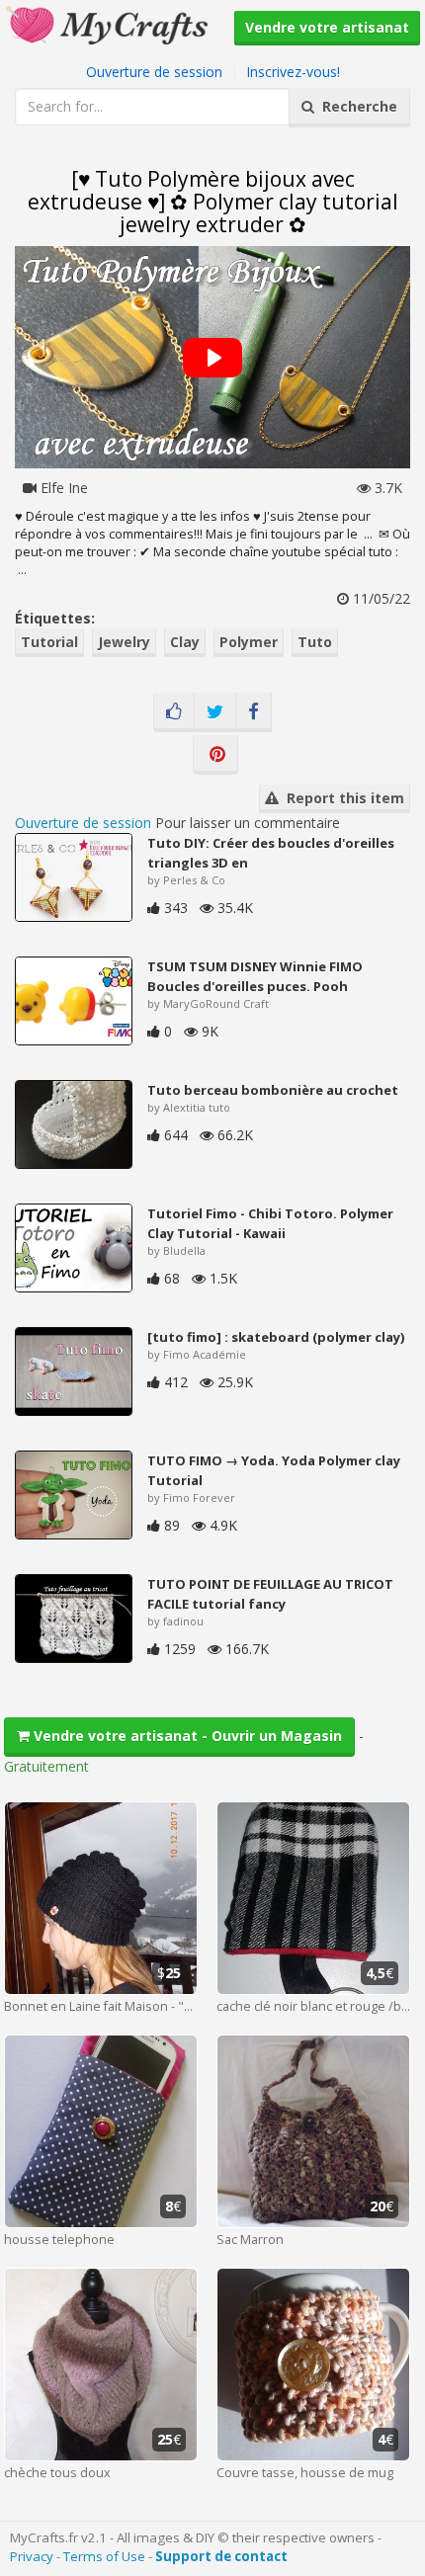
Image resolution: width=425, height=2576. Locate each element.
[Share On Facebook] (254, 712)
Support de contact (221, 2556)
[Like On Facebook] (174, 712)
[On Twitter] (215, 712)
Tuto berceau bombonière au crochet (273, 1090)
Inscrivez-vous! (293, 72)
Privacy (32, 2556)
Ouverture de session (154, 72)
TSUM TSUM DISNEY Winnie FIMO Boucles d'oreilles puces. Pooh (255, 976)
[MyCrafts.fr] (109, 23)
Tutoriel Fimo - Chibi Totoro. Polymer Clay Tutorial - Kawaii (270, 1223)
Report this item (341, 798)
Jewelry (124, 642)
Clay (185, 642)
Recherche (356, 106)
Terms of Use (104, 2556)
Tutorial (49, 642)
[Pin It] (215, 755)
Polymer (249, 642)
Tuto (315, 642)
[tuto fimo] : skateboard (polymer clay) (276, 1337)
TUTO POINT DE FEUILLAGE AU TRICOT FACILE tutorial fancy (270, 1594)
